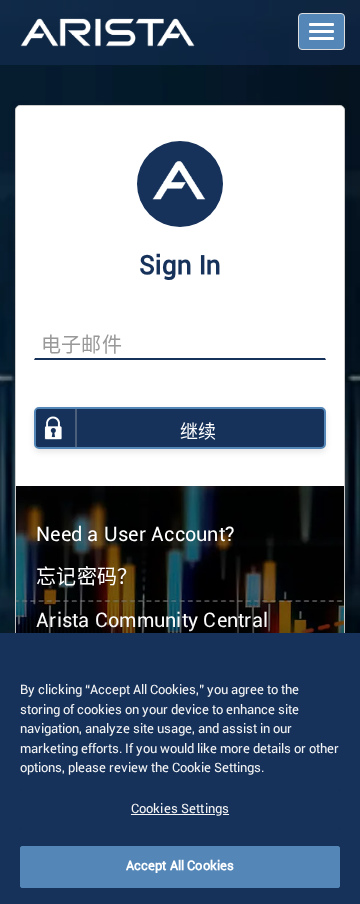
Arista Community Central (152, 621)
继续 (198, 433)
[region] (180, 768)
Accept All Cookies (180, 866)
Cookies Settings (180, 809)
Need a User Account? (135, 535)
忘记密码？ (86, 578)
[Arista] (107, 34)
